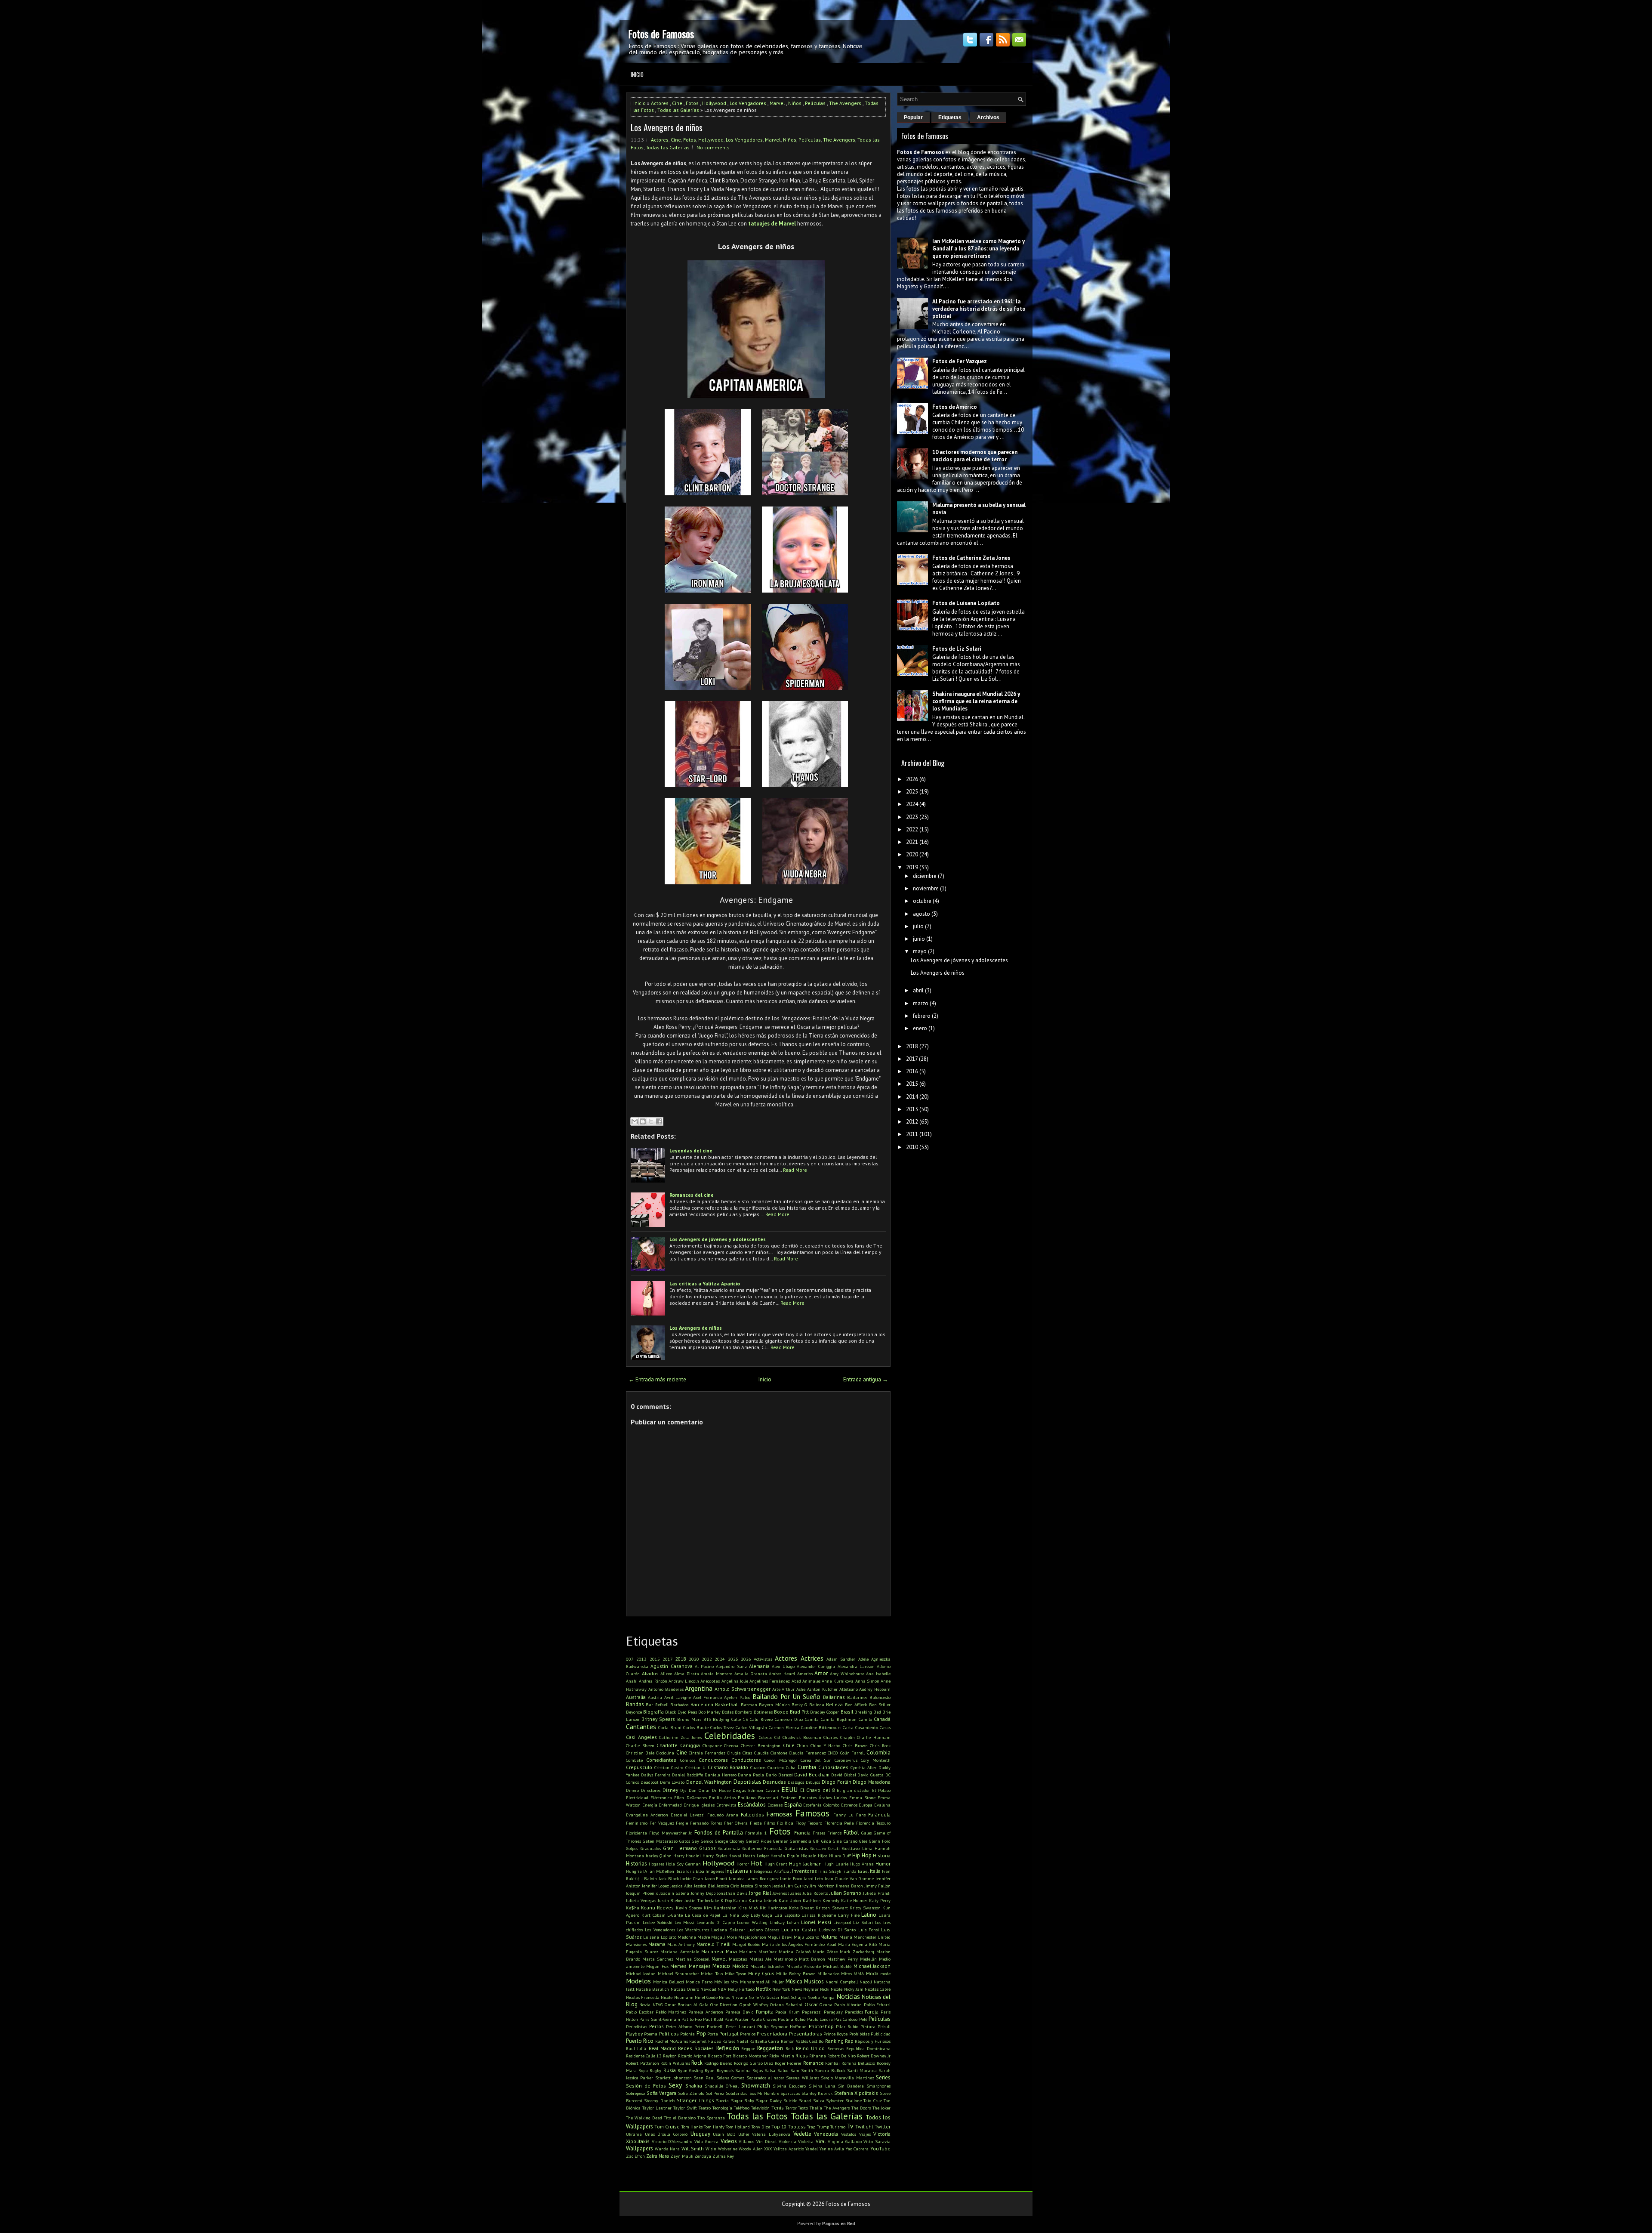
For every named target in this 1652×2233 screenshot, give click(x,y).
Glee (863, 1841)
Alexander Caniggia (816, 1666)
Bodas (728, 1712)
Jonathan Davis (732, 1893)
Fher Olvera (736, 1823)
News (797, 1989)
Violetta (806, 2141)
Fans (861, 1815)
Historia (882, 1855)
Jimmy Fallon (877, 1886)
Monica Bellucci (669, 1982)
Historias (636, 1864)
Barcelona (702, 1704)
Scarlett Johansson (673, 2078)
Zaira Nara (658, 2156)
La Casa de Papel (703, 1915)
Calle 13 (740, 1719)
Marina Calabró (795, 1952)
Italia (875, 1871)
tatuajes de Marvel (772, 224)
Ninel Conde (706, 1997)
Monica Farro (699, 1982)
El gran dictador (853, 1790)
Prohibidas (859, 2034)
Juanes (795, 1893)
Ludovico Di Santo (837, 1930)
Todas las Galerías (678, 110)
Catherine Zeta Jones (680, 1737)
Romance (814, 2063)
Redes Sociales (696, 2048)
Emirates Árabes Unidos (823, 1798)
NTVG (658, 2004)
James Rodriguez (763, 1878)
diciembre (925, 876)
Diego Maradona (872, 1782)
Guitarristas (796, 1848)
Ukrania (634, 2134)
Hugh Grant (776, 1864)
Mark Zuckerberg (857, 1952)
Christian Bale (640, 1753)
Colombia (878, 1753)
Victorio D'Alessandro (672, 2141)
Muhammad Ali (755, 1982)
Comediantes (661, 1760)
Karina (740, 1900)
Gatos (685, 1841)
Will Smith (693, 2148)
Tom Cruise (667, 2126)
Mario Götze (825, 1952)
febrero (922, 1016)
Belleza (834, 1704)
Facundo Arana (723, 1815)
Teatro (705, 2108)
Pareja (872, 2012)
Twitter (883, 2126)
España (793, 1805)
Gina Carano (845, 1841)
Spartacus (790, 2093)
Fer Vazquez (662, 1823)
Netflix (763, 1989)
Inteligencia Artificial (770, 1871)
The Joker (881, 2108)
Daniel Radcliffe (687, 1775)
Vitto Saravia (877, 2141)
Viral (821, 2141)
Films (769, 1823)
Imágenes (715, 1871)
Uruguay (700, 2134)
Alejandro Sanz (731, 1666)
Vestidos (849, 2134)
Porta (713, 2034)
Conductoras (713, 1760)
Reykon (670, 2056)
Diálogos (796, 1782)
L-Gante (675, 1915)
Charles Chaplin (839, 1737)
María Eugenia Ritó (858, 1944)
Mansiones (636, 1944)
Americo (805, 1674)
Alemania (759, 1666)
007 (630, 1659)
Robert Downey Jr (874, 2056)
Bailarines (857, 1697)
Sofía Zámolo (691, 2093)
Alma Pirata (687, 1674)
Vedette (802, 2134)
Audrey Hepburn (875, 1689)
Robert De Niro (841, 2056)
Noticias (848, 1996)
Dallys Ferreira (656, 1775)
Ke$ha (633, 1908)
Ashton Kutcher (822, 1689)
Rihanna (818, 2056)
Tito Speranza (711, 2118)
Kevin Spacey (689, 1908)
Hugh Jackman (805, 1864)
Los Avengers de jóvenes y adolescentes (718, 1239)
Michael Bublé (837, 1966)
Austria (655, 1697)
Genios (707, 1841)
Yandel (812, 2149)
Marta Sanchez (658, 1959)
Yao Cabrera (857, 2149)
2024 (720, 1659)
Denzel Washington (709, 1782)
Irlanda (849, 1871)
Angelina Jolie (735, 1681)
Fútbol (851, 1833)
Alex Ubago (783, 1666)
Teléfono (742, 2108)
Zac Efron (635, 2156)
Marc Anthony (681, 1944)
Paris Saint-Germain (660, 2019)
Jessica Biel (705, 1886)
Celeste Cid (770, 1737)
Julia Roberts (815, 1893)
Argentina (699, 1688)
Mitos (846, 1974)
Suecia (722, 2100)
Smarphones (878, 2086)
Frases (819, 1833)
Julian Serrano (846, 1893)
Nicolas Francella (643, 1997)
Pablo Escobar (640, 2012)
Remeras (836, 2048)
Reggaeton (770, 2048)
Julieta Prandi (877, 1893)
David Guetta (871, 1775)
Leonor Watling (752, 1922)
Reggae (748, 2048)
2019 (912, 867)
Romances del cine (692, 1195)
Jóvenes (780, 1893)
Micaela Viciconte (804, 1966)
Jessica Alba (681, 1886)
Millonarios (828, 1974)
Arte (776, 1689)
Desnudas (774, 1782)
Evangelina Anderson (647, 1815)
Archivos (988, 117)
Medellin (868, 1959)
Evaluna (882, 1805)
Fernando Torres (706, 1823)
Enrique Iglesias (699, 1805)
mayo (920, 951)
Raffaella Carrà (764, 2041)
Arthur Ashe (794, 1689)
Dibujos (813, 1782)
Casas (885, 1727)
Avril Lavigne (678, 1697)
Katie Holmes (854, 1900)
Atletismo (849, 1689)
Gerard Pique (759, 1841)
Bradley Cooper (824, 1712)
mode (885, 1974)
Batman (749, 1705)
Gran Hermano (680, 1848)
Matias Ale (760, 1959)
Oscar (811, 2004)
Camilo (865, 1719)
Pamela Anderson (706, 2012)
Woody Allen (751, 2149)
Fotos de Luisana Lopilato (966, 603)
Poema (651, 2034)
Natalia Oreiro (685, 1989)
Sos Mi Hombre (764, 2093)
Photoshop (821, 2026)
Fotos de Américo (955, 407)
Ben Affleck (856, 1705)
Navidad (708, 1989)
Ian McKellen (661, 1871)
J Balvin (649, 1878)
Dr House (721, 1790)
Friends (834, 1833)
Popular (913, 117)
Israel (863, 1871)
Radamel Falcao (705, 2041)
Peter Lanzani (740, 2026)
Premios (748, 2034)
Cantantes (641, 1726)
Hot (757, 1863)
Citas (747, 1753)
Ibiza (680, 1871)
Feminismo (637, 1823)
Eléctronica (661, 1798)
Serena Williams (802, 2078)
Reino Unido (810, 2048)
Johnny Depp (703, 1893)
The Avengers (845, 103)
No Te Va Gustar (764, 1997)
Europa (866, 1805)
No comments (713, 147)
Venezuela (826, 2134)
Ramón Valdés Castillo (802, 2041)
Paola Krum (787, 2012)
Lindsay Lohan (784, 1922)
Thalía (816, 2108)
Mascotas (738, 1959)
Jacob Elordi (716, 1878)
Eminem (789, 1798)
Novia (645, 2004)
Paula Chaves (763, 2019)
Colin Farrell (852, 1753)
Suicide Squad (797, 2100)
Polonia (687, 2034)
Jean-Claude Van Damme (849, 1878)
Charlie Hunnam (874, 1737)
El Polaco (881, 1790)
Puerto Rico (640, 2041)
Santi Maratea (862, 2070)
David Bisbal (844, 1775)
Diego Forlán (837, 1782)
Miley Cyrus (761, 1973)
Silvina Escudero (789, 2086)
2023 (912, 817)
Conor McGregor (781, 1760)
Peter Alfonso (679, 2026)
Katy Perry (880, 1900)
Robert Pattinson (643, 2063)
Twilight (864, 2126)
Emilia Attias (722, 1798)
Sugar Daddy (769, 2100)
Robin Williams (675, 2063)
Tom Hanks (692, 2127)
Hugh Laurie (836, 1864)
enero (920, 1028)
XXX (768, 2149)
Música (794, 1981)
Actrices (812, 1658)
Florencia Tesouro (873, 1823)
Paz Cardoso (846, 2019)
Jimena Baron (849, 1886)
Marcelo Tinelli (714, 1944)
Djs (683, 1790)
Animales (811, 1681)
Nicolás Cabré (878, 1989)
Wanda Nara (667, 2149)
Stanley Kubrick (817, 2093)
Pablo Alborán (848, 2004)
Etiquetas (950, 117)
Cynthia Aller (864, 1767)
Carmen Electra (784, 1727)
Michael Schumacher (678, 1974)
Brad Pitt (799, 1712)
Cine (677, 103)
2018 (681, 1659)
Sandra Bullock (830, 2070)
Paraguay (833, 2012)
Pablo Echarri (877, 2004)
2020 (694, 1659)
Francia (802, 1833)
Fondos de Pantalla (719, 1833)
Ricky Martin (782, 2056)
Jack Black (669, 1878)
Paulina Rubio (792, 2019)
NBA (722, 1989)
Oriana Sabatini (786, 2004)
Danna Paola (751, 1775)
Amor (821, 1673)
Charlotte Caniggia (678, 1745)
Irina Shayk (830, 1871)
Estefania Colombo (821, 1805)
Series (883, 2077)
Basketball (727, 1704)
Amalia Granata (751, 1674)
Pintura (868, 2026)
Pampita (765, 2012)
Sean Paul (704, 2078)
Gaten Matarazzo (660, 1841)
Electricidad (637, 1798)
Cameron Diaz (789, 1719)
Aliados (650, 1673)
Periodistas (636, 2026)
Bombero (743, 1712)
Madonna (687, 1937)
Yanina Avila (832, 2149)
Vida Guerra (706, 2141)
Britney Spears (658, 1719)
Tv (850, 2126)
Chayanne (712, 1745)
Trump (823, 2127)
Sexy (675, 2085)
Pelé (863, 2019)
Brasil (847, 1712)
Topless (797, 2126)
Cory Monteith (876, 1760)
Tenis (778, 2108)
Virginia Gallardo (845, 2141)
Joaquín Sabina (675, 1893)
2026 (746, 1659)
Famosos (812, 1813)
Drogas (739, 1790)
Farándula (879, 1815)
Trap (811, 2127)
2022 (707, 1659)
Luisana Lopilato (660, 1937)
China (802, 1745)
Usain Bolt (724, 2134)
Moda (872, 1973)
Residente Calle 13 (644, 2056)
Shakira (694, 2086)
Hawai (735, 1856)
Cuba (791, 1767)
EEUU (789, 1789)
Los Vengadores (748, 103)
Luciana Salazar (728, 1930)
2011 (912, 1134)
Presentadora (772, 2034)
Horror (743, 1864)
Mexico (721, 1966)
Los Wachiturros (693, 1930)
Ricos (802, 2055)
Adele (863, 1659)
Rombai (832, 2063)
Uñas (650, 2134)
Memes (678, 1966)
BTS (707, 1719)
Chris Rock (880, 1745)
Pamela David (740, 2012)
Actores (660, 103)
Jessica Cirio (728, 1886)
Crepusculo (639, 1767)
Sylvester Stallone (844, 2100)
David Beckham (812, 1774)
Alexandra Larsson (856, 1666)
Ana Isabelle (878, 1674)
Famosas (779, 1814)
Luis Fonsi (869, 1930)
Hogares (656, 1864)
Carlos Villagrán (751, 1727)
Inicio (637, 74)
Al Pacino (704, 1666)
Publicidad (881, 2034)
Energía (650, 1805)
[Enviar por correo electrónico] (635, 1121)
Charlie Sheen (640, 1745)
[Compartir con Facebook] (659, 1121)
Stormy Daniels (659, 2100)
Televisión (760, 2108)
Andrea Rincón (653, 1681)
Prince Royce (835, 2034)
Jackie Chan (692, 1878)
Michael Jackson (872, 1966)
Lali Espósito (787, 1915)
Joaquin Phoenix (642, 1893)
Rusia (670, 2070)
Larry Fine (849, 1915)
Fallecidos (752, 1815)
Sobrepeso (635, 2093)
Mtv (734, 1982)
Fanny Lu (843, 1815)
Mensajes (700, 1966)
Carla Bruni (670, 1727)
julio (918, 926)
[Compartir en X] (651, 1121)
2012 (912, 1122)
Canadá (882, 1719)
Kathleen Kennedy (821, 1900)
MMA (859, 1974)
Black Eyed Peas (681, 1712)
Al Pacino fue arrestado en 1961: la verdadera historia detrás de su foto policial (979, 309)
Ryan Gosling (690, 2070)
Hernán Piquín (785, 1856)
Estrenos (849, 1805)
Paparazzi (812, 2012)
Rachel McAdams (672, 2041)
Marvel (777, 103)
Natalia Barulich (652, 1989)
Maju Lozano (806, 1937)
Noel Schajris (794, 1997)
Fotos (692, 103)
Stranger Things (695, 2100)
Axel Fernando (707, 1697)
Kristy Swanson (865, 1908)
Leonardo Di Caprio (716, 1922)
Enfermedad (670, 1805)
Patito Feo (692, 2019)
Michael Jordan (641, 1974)
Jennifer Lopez (655, 1886)
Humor (883, 1864)
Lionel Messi (816, 1922)
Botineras (763, 1712)
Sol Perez (715, 2093)
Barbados (679, 1705)
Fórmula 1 (756, 1833)
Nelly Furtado (741, 1989)
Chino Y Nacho (825, 1745)
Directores (651, 1790)
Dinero (632, 1790)
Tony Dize (761, 2127)
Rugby (655, 2070)
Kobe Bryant (801, 1908)
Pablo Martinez (671, 2012)
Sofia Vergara (662, 2093)
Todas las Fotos (757, 2116)
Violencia (787, 2141)
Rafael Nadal (735, 2041)
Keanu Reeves (657, 1907)
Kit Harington (774, 1908)
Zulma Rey (723, 2156)
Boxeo (781, 1712)
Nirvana (739, 1997)
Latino (869, 1915)
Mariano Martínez (758, 1952)
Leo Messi (684, 1922)
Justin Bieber (670, 1900)
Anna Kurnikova (838, 1681)
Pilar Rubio (847, 2026)
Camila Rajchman (839, 1719)
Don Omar (699, 1790)
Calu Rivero (761, 1719)
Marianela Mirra (719, 1951)
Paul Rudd (713, 2019)
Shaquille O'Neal (722, 2086)
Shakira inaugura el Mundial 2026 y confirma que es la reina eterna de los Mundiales (976, 701)
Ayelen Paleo (737, 1697)
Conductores (746, 1760)
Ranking (834, 2041)
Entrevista (726, 1805)
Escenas (775, 1805)
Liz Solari (863, 1922)
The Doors (861, 2108)
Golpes (632, 1848)
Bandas (635, 1704)
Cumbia (807, 1767)
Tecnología (722, 2108)
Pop (701, 2034)
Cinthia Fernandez (707, 1753)
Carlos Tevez (722, 1727)
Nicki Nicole (831, 1989)
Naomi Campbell (842, 1982)
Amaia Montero (717, 1674)
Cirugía (734, 1753)
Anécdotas (710, 1681)
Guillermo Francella (763, 1848)
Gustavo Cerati (825, 1848)
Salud (783, 2070)
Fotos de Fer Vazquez (960, 361)
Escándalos (752, 1805)
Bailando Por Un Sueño (786, 1696)
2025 (733, 1659)
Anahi (632, 1681)
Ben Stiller (880, 1705)
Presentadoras (806, 2034)
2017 (668, 1659)
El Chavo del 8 (817, 1790)
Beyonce (634, 1712)
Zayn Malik (682, 2156)
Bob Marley (709, 1712)
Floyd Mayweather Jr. (671, 1833)
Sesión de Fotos (646, 2086)
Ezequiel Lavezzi (688, 1815)
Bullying (721, 1719)
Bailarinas (834, 1697)
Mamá (846, 1937)
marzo (921, 1003)
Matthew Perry (843, 1959)
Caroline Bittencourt (821, 1727)
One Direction (724, 2004)
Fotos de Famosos (661, 34)
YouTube (880, 2148)
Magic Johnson (752, 1937)
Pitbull (884, 2026)
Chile (789, 1745)
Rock (697, 2063)
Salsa (770, 2070)
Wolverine (728, 2149)
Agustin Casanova (671, 1666)
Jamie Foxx (791, 1878)
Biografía (653, 1712)
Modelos (638, 1981)
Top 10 (779, 2126)
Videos (729, 2141)
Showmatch (756, 2086)
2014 (912, 1097)
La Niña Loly (736, 1915)
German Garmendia (792, 1841)
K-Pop (726, 1900)
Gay (695, 1841)
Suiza (819, 2100)
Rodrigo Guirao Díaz (754, 2063)
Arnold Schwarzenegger (743, 1689)
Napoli (866, 1982)
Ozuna (826, 2004)
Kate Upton (790, 1900)
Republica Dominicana (868, 2048)
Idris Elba (695, 1871)
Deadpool (649, 1782)
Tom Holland (738, 2127)
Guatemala (729, 1848)
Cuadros (758, 1767)
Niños (795, 103)
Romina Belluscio (858, 2063)
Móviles (721, 1982)
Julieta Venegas (641, 1900)
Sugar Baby (743, 2100)
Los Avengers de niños (667, 127)
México (740, 1966)
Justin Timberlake (702, 1900)
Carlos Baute (696, 1727)
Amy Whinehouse (847, 1674)
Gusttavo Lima (857, 1848)
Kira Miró (748, 1908)
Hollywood (714, 103)
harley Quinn (659, 1856)
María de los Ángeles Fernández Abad (799, 1944)
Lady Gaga (761, 1915)
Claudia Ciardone (771, 1753)
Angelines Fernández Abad (775, 1681)
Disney (670, 1790)
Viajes (865, 2134)
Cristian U (695, 1767)
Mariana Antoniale (680, 1952)
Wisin (711, 2149)
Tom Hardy (714, 2127)
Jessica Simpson (756, 1886)
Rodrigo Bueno (718, 2063)
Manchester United (872, 1937)
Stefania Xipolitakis (856, 2093)
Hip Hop (862, 1855)
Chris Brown (855, 1745)
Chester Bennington (761, 1745)
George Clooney (730, 1841)
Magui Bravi (780, 1937)
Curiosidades (833, 1767)
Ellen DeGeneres (690, 1798)
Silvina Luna (822, 2086)
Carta (848, 1727)
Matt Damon (812, 1959)
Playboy (634, 2034)
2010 (912, 1147)
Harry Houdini (687, 1856)
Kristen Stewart (832, 1908)
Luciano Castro (799, 1929)
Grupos (707, 1848)
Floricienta (636, 1833)
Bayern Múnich (774, 1705)
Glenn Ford (880, 1841)
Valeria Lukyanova (771, 2134)
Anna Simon (867, 1681)
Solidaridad (737, 2093)
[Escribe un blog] (643, 1121)
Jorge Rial (760, 1893)
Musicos (814, 1981)
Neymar (811, 1989)
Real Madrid (662, 2048)
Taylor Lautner (657, 2108)
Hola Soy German (683, 1864)
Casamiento (867, 1727)
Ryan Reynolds (719, 2070)
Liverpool (842, 1922)
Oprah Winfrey (754, 2004)
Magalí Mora (724, 1937)
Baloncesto (880, 1697)
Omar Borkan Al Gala (687, 2004)
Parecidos (854, 2012)
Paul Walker (737, 2019)
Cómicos (688, 1760)
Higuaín (809, 1856)
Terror (791, 2108)
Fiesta (756, 1823)
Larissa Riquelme (819, 1915)
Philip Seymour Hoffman (782, 2026)
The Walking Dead (644, 2118)
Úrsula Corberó (672, 2134)
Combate (634, 1760)
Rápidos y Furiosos (873, 2041)
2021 (912, 842)
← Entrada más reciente (657, 1379)
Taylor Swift (685, 2108)
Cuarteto (776, 1767)
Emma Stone (862, 1798)
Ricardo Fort (720, 2056)
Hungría (634, 1871)
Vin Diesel (766, 2141)
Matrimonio (785, 1959)
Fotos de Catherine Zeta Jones (971, 558)
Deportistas (747, 1782)
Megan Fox (657, 1966)
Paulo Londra (820, 2019)
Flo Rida (785, 1823)
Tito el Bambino (680, 2118)
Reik (790, 2048)
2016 (912, 1071)
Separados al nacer (766, 2078)
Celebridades (730, 1736)
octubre (922, 901)
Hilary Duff (840, 1856)
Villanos (746, 2141)
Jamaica (737, 1878)
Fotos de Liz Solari (957, 649)
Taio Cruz (872, 2100)
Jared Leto (814, 1878)
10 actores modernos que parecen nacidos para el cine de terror (975, 456)
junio (919, 939)
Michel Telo (712, 1974)
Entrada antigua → (866, 1379)
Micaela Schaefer (767, 1966)
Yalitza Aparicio (789, 2149)
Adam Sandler (841, 1659)
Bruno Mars (689, 1719)
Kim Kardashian (720, 1908)
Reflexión (728, 2048)
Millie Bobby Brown (796, 1974)
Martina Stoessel (692, 1959)
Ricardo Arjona (692, 2056)
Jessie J (779, 1886)
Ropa (643, 2070)
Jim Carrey (797, 1886)
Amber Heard (782, 1674)
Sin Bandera (851, 2086)
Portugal (729, 2034)
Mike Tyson (736, 1974)
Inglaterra (737, 1871)
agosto (922, 914)
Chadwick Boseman (802, 1737)
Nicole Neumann (677, 1997)
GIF (816, 1841)
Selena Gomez (730, 2078)
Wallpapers (640, 2148)
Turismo (838, 2127)
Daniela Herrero (721, 1775)
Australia (636, 1697)
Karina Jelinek (763, 1900)
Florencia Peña (839, 1823)
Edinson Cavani (763, 1790)
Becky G (799, 1705)
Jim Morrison (822, 1886)
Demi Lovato (672, 1782)
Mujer (778, 1982)
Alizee (666, 1674)
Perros (656, 2026)
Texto (803, 2108)
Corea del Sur (816, 1760)
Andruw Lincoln (684, 1681)
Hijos (823, 1856)
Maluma (829, 1937)
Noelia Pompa (821, 1997)
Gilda (826, 1841)
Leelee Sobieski (658, 1922)
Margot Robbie (746, 1944)
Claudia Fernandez (808, 1753)
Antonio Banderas (666, 1689)
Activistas (763, 1659)
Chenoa (731, 1745)
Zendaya (703, 2156)
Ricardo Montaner (750, 2056)
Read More (795, 1170)
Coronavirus (846, 1760)
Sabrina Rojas (749, 2070)
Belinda (817, 1705)
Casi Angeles (641, 1737)
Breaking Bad (868, 1712)
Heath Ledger (756, 1856)
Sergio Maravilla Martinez (848, 2078)
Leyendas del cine (691, 1150)
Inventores (804, 1871)
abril (918, 990)
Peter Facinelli (709, 2026)
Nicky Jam (854, 1989)
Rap (849, 2041)
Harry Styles (715, 1856)
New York (781, 1989)
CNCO (833, 1753)
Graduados (651, 1848)
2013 (641, 1659)
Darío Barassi (779, 1775)
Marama (657, 1944)
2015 (655, 1659)
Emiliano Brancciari (758, 1798)
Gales (866, 1833)
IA (645, 1871)
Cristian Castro (669, 1767)
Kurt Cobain (653, 1915)
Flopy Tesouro (809, 1823)
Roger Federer (788, 2063)
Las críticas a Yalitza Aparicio (705, 1283)
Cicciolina (665, 1753)
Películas (815, 103)
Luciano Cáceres (763, 1930)
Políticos (669, 2034)
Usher (744, 2134)
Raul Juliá (636, 2048)
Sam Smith (802, 2070)
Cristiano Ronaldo (728, 1767)
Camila (812, 1719)
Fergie (682, 1823)
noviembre (926, 888)
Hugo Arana (862, 1864)
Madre (704, 1937)
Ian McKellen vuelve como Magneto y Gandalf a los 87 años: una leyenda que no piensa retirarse (979, 249)
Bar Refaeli (657, 1705)
